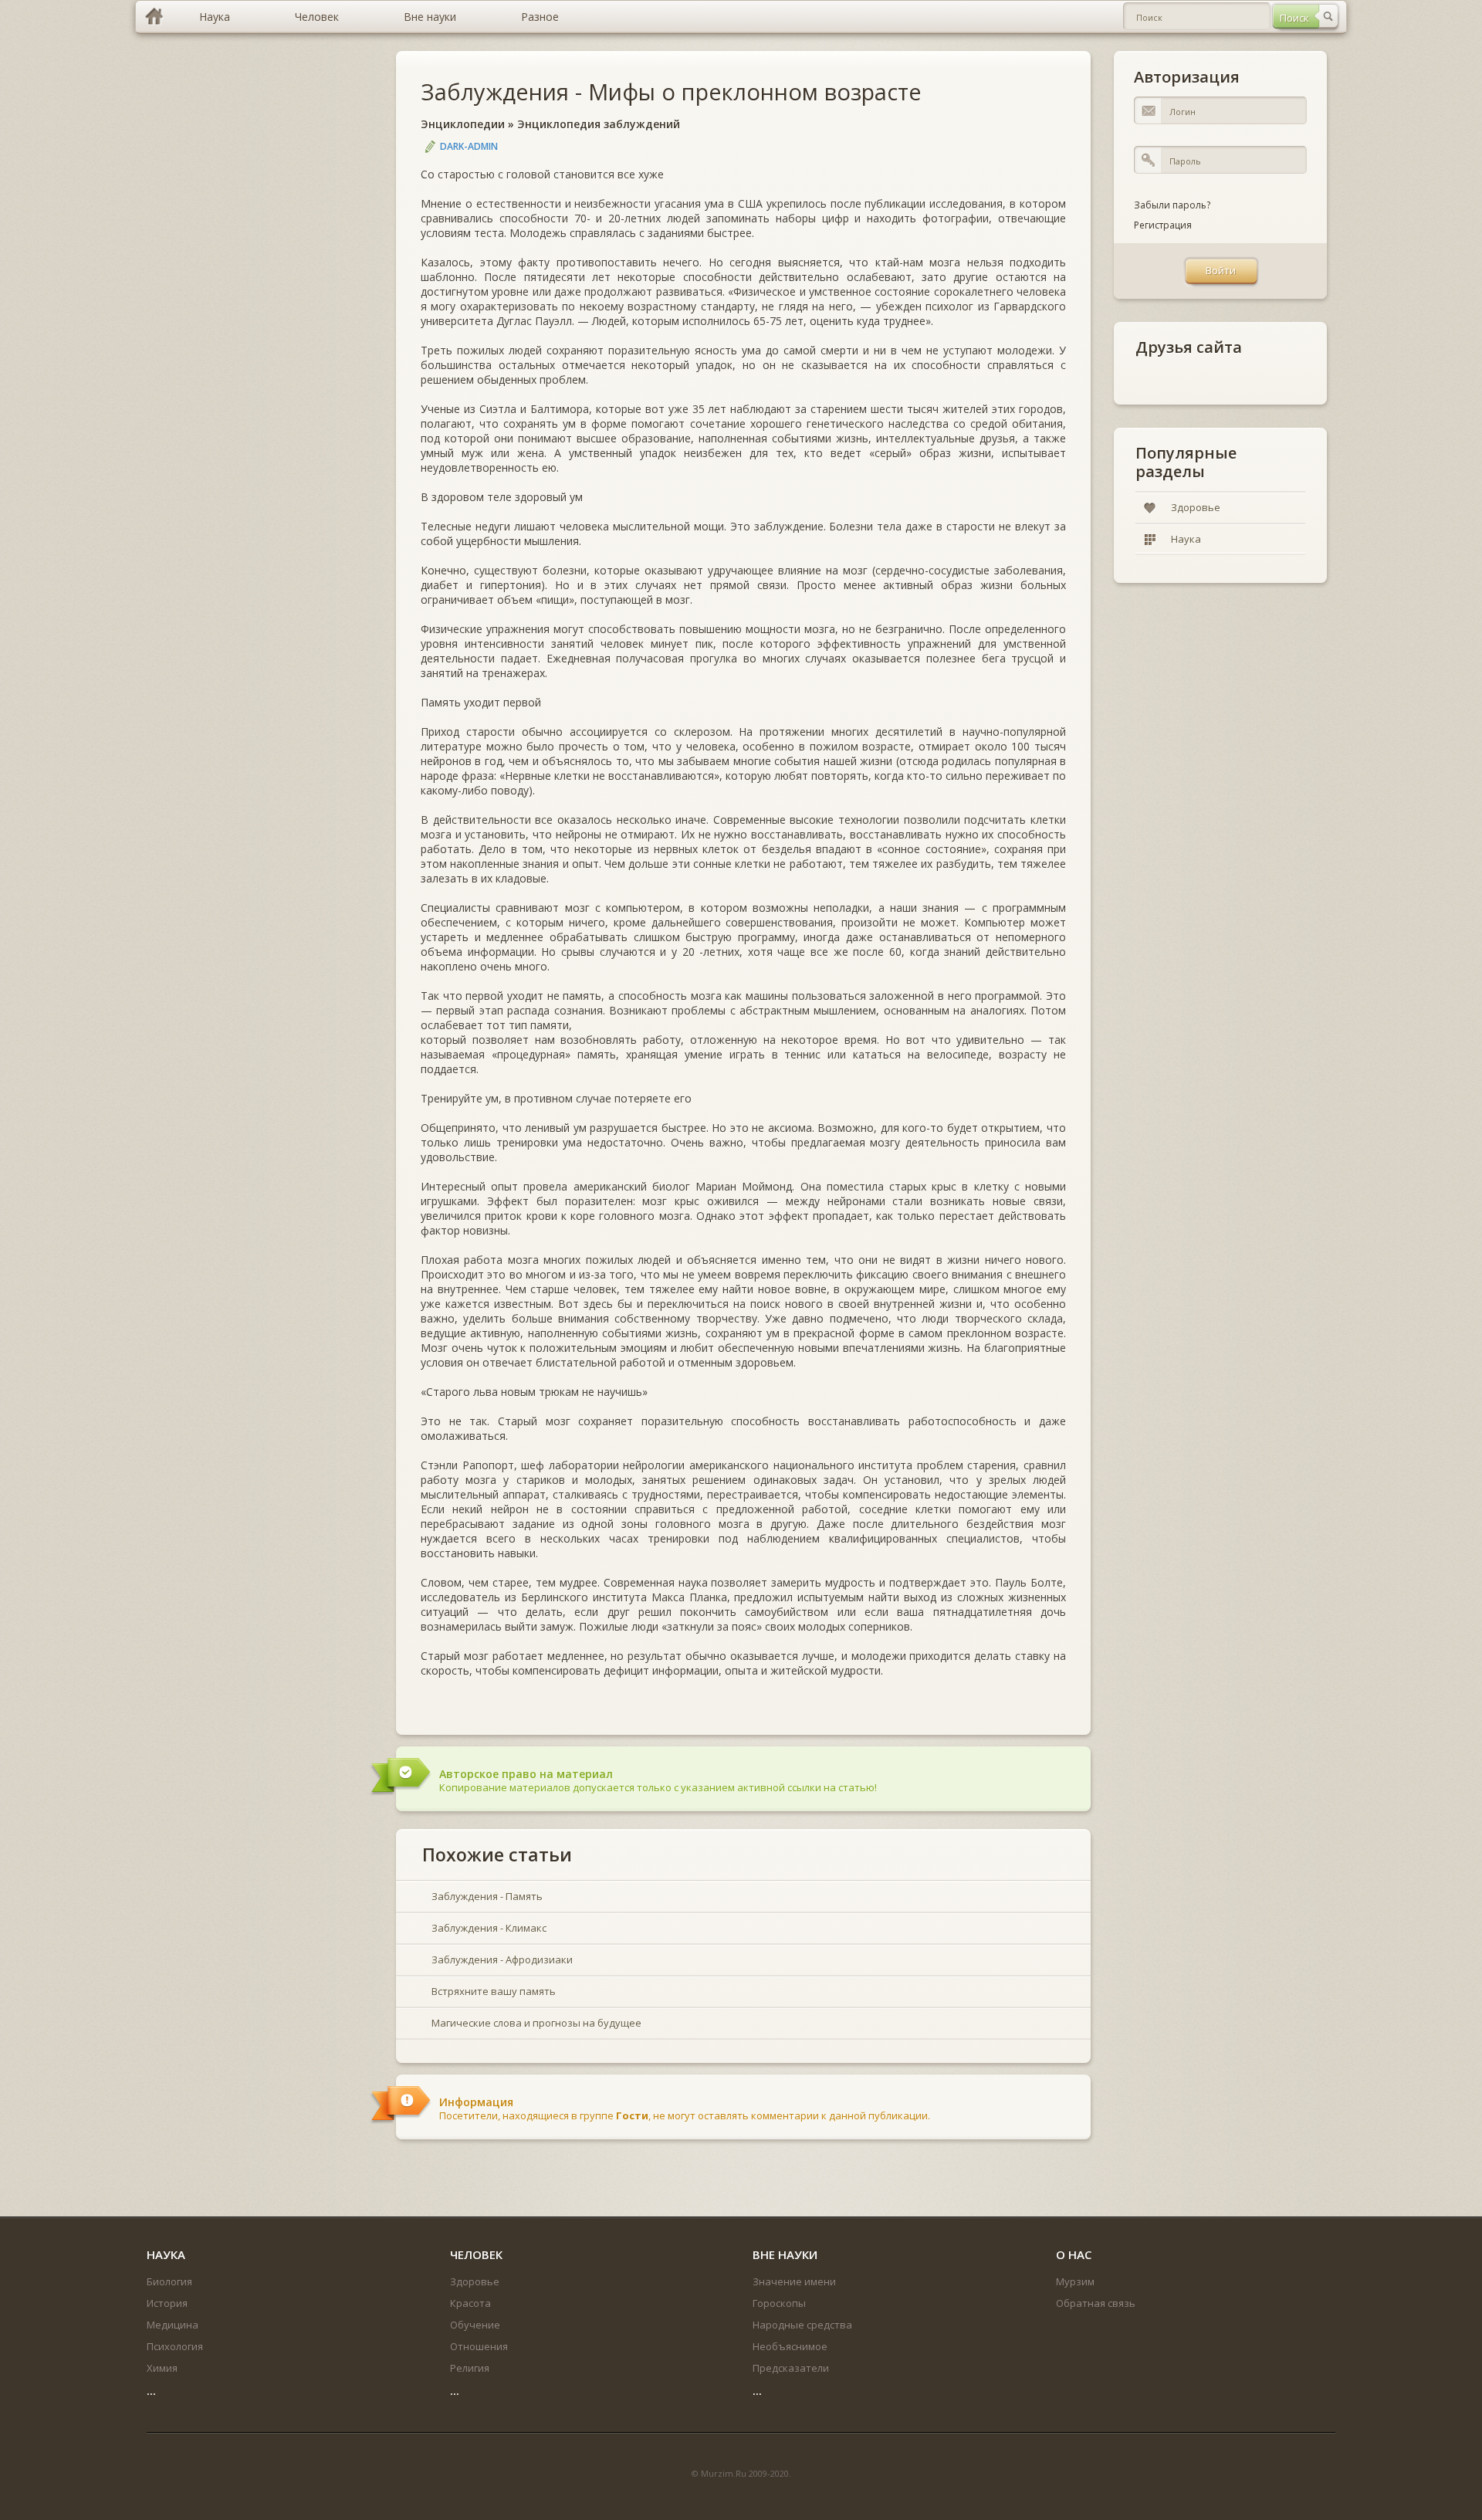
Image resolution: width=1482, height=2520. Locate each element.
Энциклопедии (463, 124)
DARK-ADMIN (469, 146)
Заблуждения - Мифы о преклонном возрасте (671, 91)
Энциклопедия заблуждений (599, 124)
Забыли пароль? (1172, 205)
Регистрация (1163, 225)
